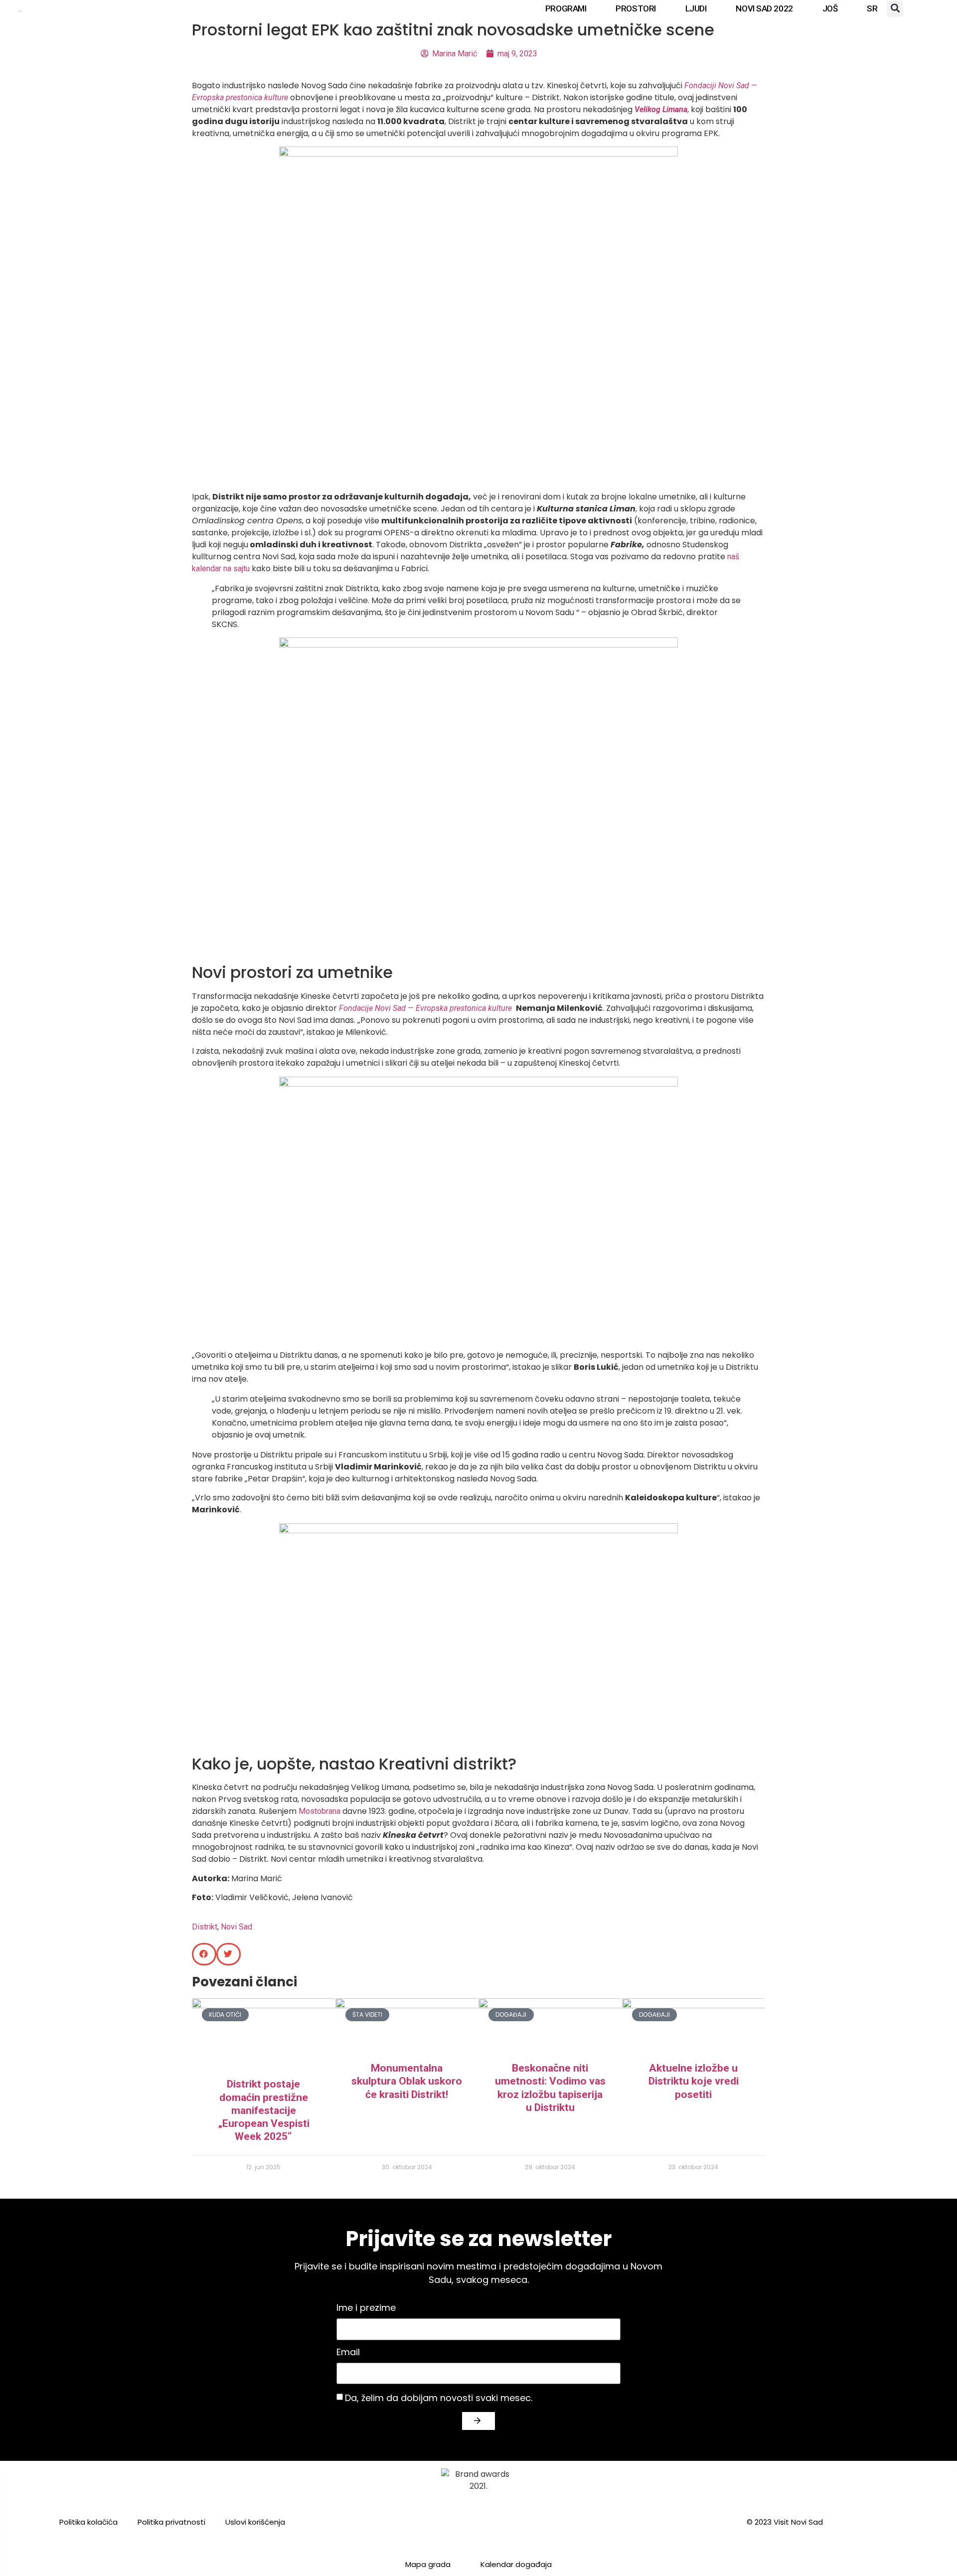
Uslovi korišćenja (255, 2522)
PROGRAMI (566, 8)
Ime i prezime (366, 2309)
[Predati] (478, 2421)
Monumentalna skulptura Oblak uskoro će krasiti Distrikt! (407, 2081)
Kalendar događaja (516, 2564)
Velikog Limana (661, 109)
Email (348, 2353)
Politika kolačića (88, 2522)
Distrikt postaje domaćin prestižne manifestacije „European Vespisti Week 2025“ (264, 2110)
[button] (895, 9)
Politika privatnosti (171, 2522)
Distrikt (205, 1927)
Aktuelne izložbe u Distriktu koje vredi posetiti (694, 2081)
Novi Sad (237, 1927)
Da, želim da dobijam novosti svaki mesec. (439, 2397)
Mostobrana (319, 1811)
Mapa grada (428, 2564)
